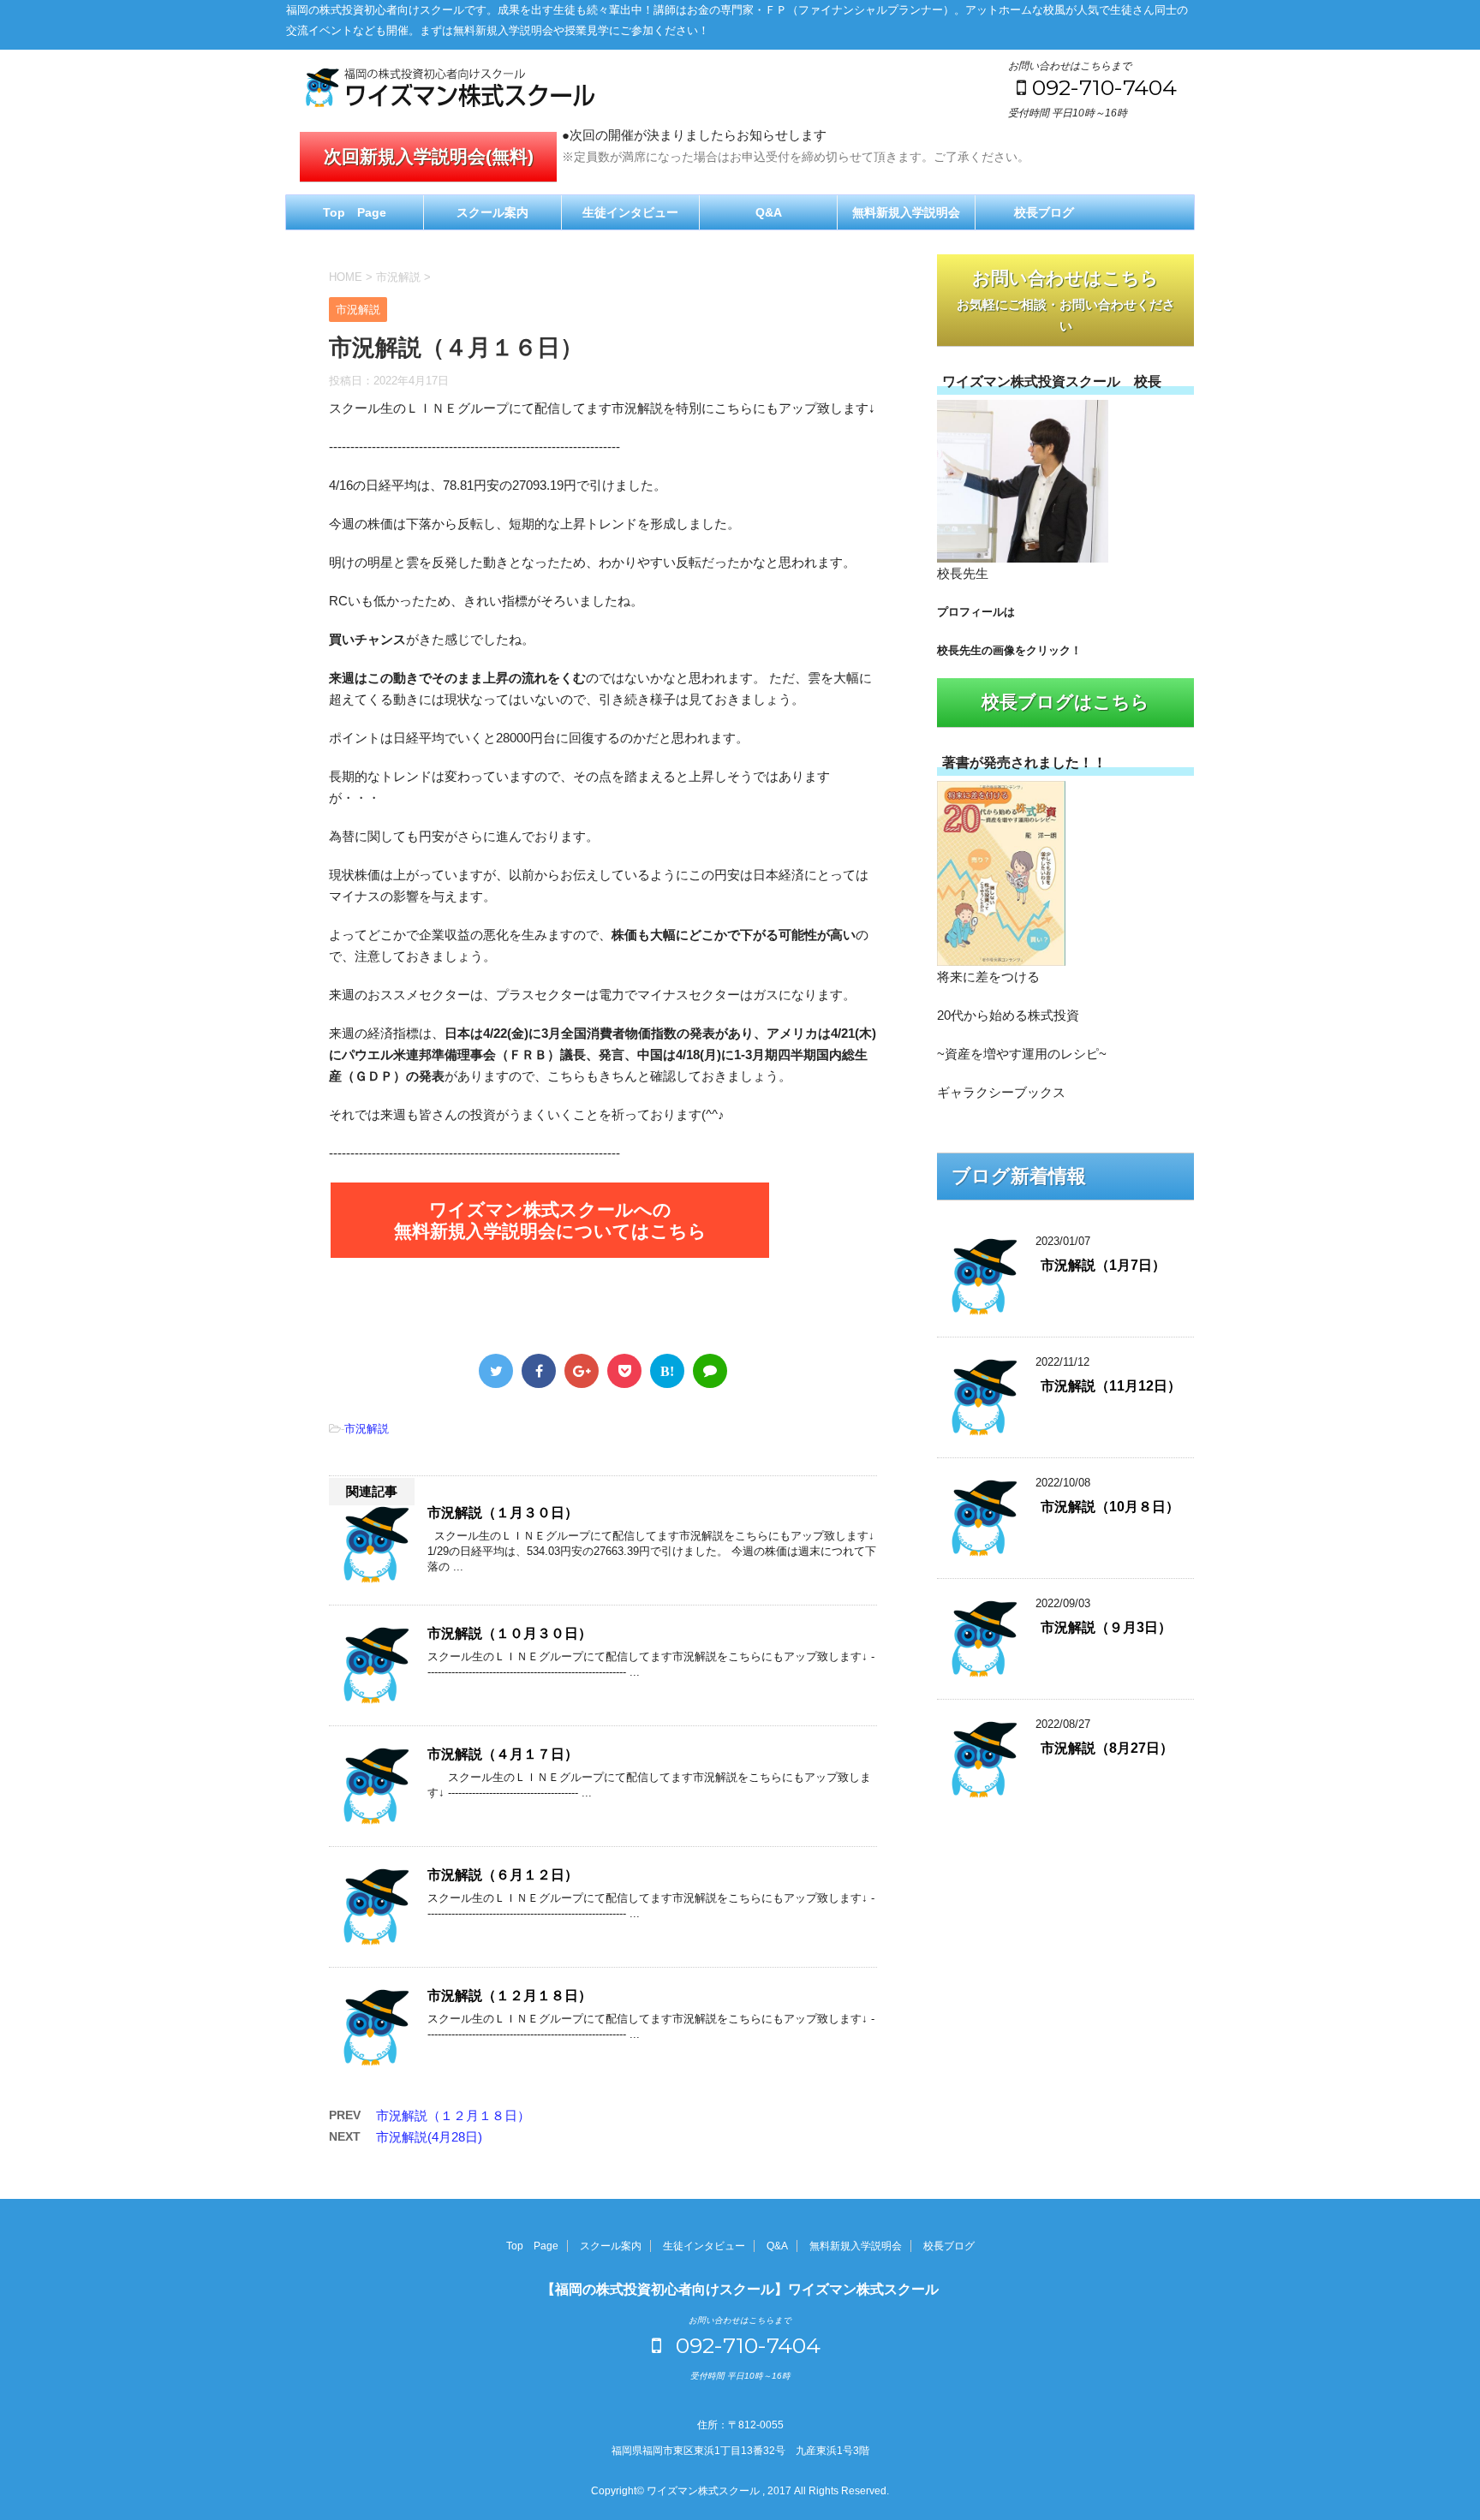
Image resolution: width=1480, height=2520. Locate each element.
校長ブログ (1044, 212)
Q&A (769, 212)
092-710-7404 (1104, 87)
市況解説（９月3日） (1106, 1627)
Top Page (355, 212)
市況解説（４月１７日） (503, 1754)
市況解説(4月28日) (429, 2137)
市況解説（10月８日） (1110, 1507)
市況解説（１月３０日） (503, 1513)
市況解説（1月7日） (1103, 1265)
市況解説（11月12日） (1111, 1386)
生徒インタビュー (630, 212)
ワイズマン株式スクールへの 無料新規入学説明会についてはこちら (550, 1220)
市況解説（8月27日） (1107, 1748)
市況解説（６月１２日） (503, 1875)
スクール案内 (492, 212)
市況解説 (367, 1429)
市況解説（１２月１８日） (510, 1996)
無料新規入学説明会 (906, 212)
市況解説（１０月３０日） (510, 1633)
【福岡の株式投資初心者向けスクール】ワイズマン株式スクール (740, 2289)
